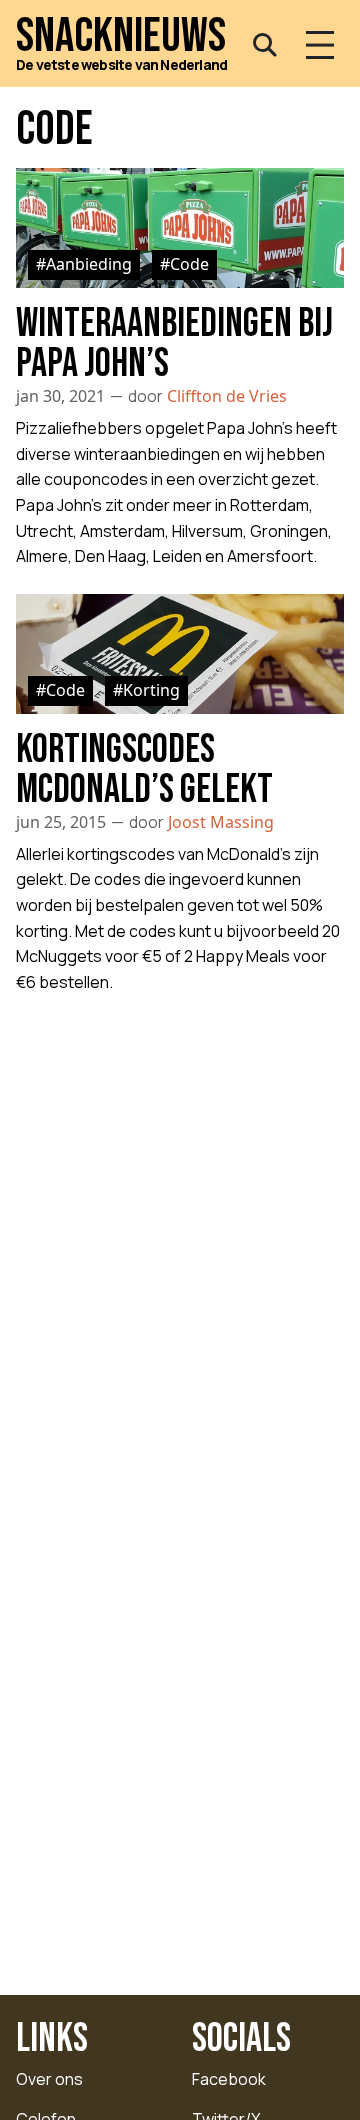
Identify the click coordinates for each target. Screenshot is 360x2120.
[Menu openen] (320, 45)
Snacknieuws (121, 37)
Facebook (229, 2079)
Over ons (49, 2079)
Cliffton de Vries (227, 396)
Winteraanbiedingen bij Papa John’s (174, 344)
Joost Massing (221, 822)
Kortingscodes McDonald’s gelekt (144, 770)
